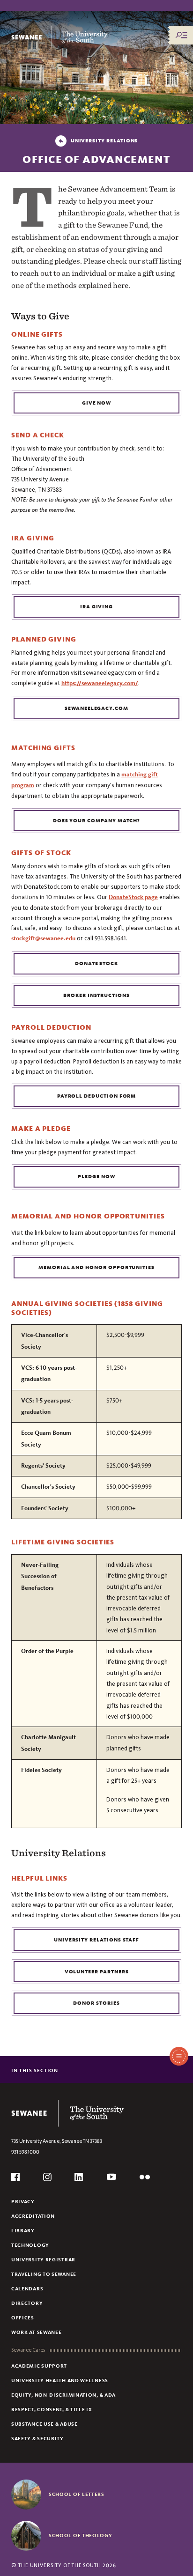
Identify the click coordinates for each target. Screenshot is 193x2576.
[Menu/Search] (181, 35)
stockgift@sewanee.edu (43, 938)
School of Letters (77, 2494)
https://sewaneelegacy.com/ (100, 683)
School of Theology (81, 2535)
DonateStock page (133, 897)
